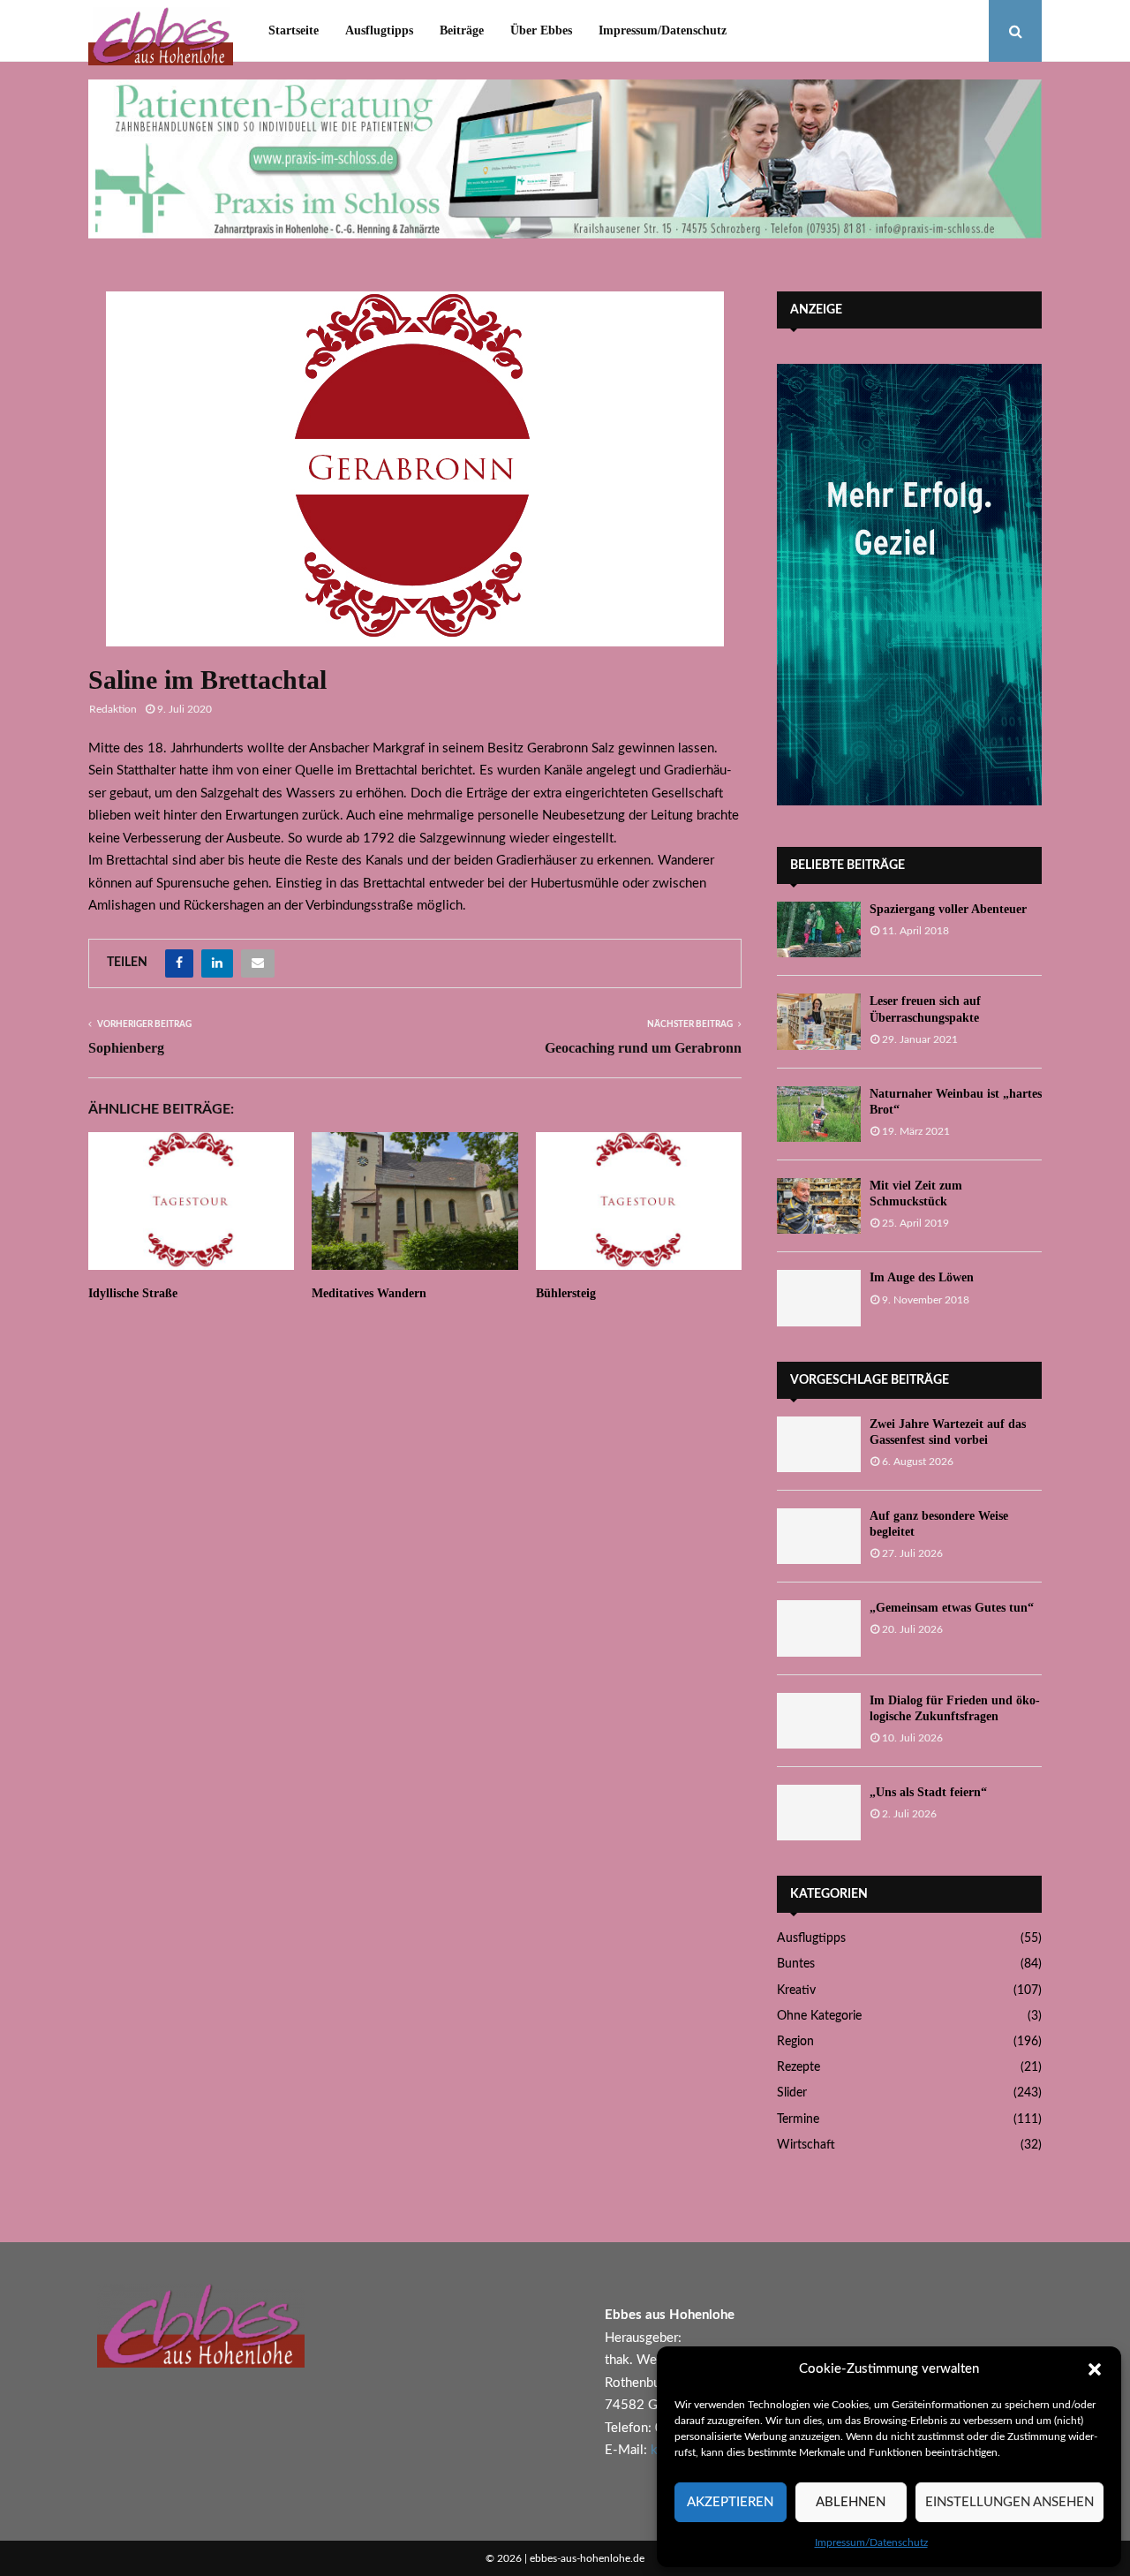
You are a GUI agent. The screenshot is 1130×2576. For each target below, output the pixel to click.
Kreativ (796, 1991)
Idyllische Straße (133, 1293)
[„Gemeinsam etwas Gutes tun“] (819, 1628)
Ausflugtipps (379, 30)
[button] (1095, 2369)
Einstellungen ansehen (1009, 2502)
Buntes (796, 1964)
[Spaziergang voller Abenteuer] (819, 929)
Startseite (294, 30)
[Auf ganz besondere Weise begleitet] (819, 1536)
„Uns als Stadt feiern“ (928, 1792)
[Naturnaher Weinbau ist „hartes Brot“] (819, 1114)
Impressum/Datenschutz (871, 2542)
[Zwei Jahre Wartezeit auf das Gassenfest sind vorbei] (819, 1444)
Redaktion (113, 709)
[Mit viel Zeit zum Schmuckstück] (819, 1206)
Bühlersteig (566, 1293)
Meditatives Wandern (369, 1293)
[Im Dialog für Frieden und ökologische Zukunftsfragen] (819, 1721)
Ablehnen (851, 2502)
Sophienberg (126, 1048)
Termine (798, 2119)
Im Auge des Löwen (922, 1277)
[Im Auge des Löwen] (819, 1298)
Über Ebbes (541, 30)
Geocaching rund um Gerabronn (643, 1048)
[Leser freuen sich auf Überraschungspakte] (819, 1021)
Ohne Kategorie (819, 2016)
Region (795, 2042)
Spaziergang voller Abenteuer (948, 909)
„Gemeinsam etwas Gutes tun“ (952, 1608)
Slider (792, 2093)
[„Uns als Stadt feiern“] (819, 1813)
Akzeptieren (730, 2502)
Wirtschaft (806, 2145)
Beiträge (462, 30)
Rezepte (799, 2067)
